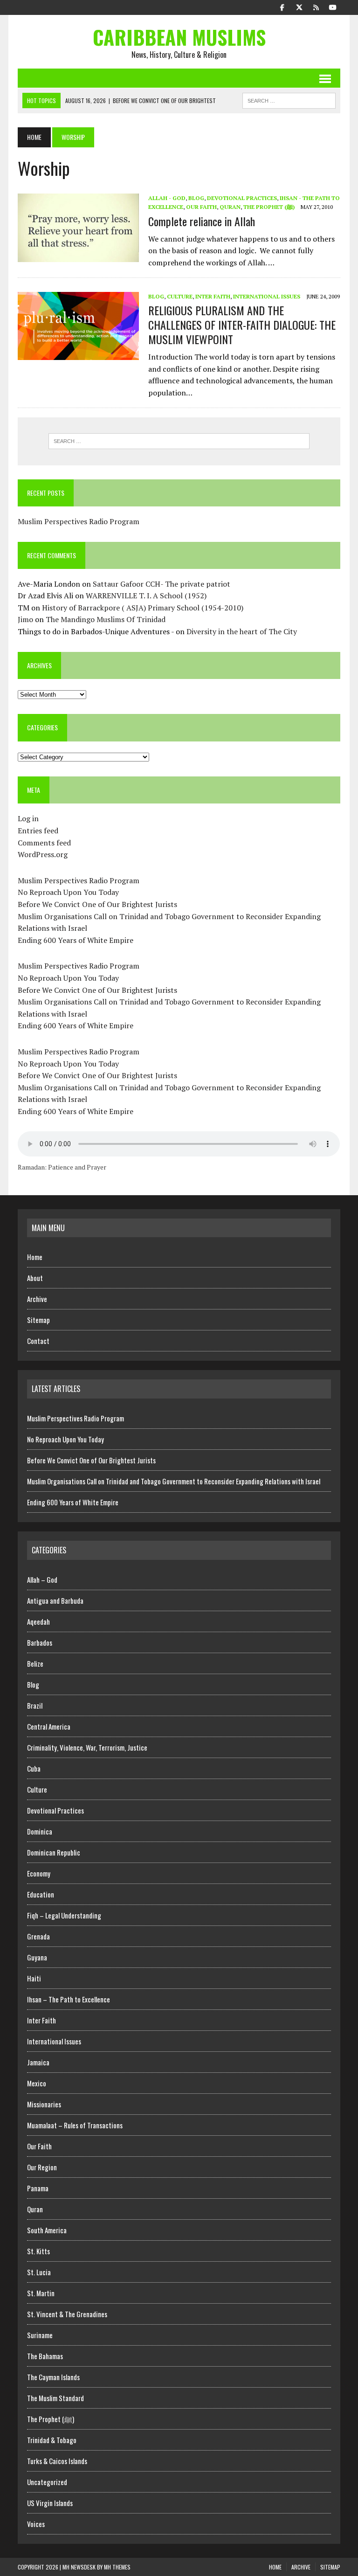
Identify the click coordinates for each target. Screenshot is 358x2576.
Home (35, 1257)
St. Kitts (38, 2251)
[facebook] (282, 7)
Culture (180, 296)
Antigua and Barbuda (55, 1600)
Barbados (40, 1642)
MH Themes (117, 2567)
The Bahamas (45, 2356)
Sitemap (38, 1320)
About (35, 1278)
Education (41, 1894)
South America (47, 2230)
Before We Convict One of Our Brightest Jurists (97, 904)
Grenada (38, 1936)
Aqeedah (38, 1621)
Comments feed (44, 843)
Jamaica (38, 2062)
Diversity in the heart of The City (242, 631)
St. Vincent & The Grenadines (67, 2314)
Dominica (40, 1831)
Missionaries (44, 2104)
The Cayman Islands (53, 2377)
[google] (316, 7)
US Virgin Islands (50, 2503)
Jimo (25, 619)
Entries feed (38, 831)
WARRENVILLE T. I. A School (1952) (146, 596)
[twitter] (299, 7)
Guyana (37, 1957)
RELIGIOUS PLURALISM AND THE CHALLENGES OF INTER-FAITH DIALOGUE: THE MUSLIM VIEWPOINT (242, 325)
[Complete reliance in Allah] (78, 256)
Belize (35, 1663)
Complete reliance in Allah (202, 221)
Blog (196, 198)
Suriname (40, 2335)
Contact (38, 1341)
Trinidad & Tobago (52, 2440)
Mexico (37, 2083)
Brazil (35, 1705)
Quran (230, 207)
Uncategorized (47, 2482)
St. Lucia (39, 2272)
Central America (49, 1726)
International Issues (267, 296)
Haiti (34, 1978)
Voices (36, 2524)
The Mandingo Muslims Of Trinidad (106, 619)
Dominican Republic (54, 1852)
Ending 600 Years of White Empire (76, 940)
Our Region (42, 2167)
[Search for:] (179, 441)
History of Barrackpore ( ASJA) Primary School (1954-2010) (143, 608)
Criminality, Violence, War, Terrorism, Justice (87, 1747)
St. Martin (41, 2293)
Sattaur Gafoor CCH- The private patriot (162, 584)
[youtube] (333, 7)
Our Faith (201, 207)
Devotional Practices (242, 198)
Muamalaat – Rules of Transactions (75, 2125)
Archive (37, 1299)
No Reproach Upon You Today (68, 892)
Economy (39, 1873)
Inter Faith (213, 296)
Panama (38, 2188)
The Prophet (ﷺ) (269, 207)
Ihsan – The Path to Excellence (69, 1999)
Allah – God (42, 1579)
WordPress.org (43, 854)
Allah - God (167, 198)
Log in (28, 818)
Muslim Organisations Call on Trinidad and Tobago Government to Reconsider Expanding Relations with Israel (174, 1481)
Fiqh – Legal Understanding (64, 1915)
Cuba (34, 1768)
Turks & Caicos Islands (57, 2461)
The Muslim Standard (55, 2398)
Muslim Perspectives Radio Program (79, 521)
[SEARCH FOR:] (289, 99)
